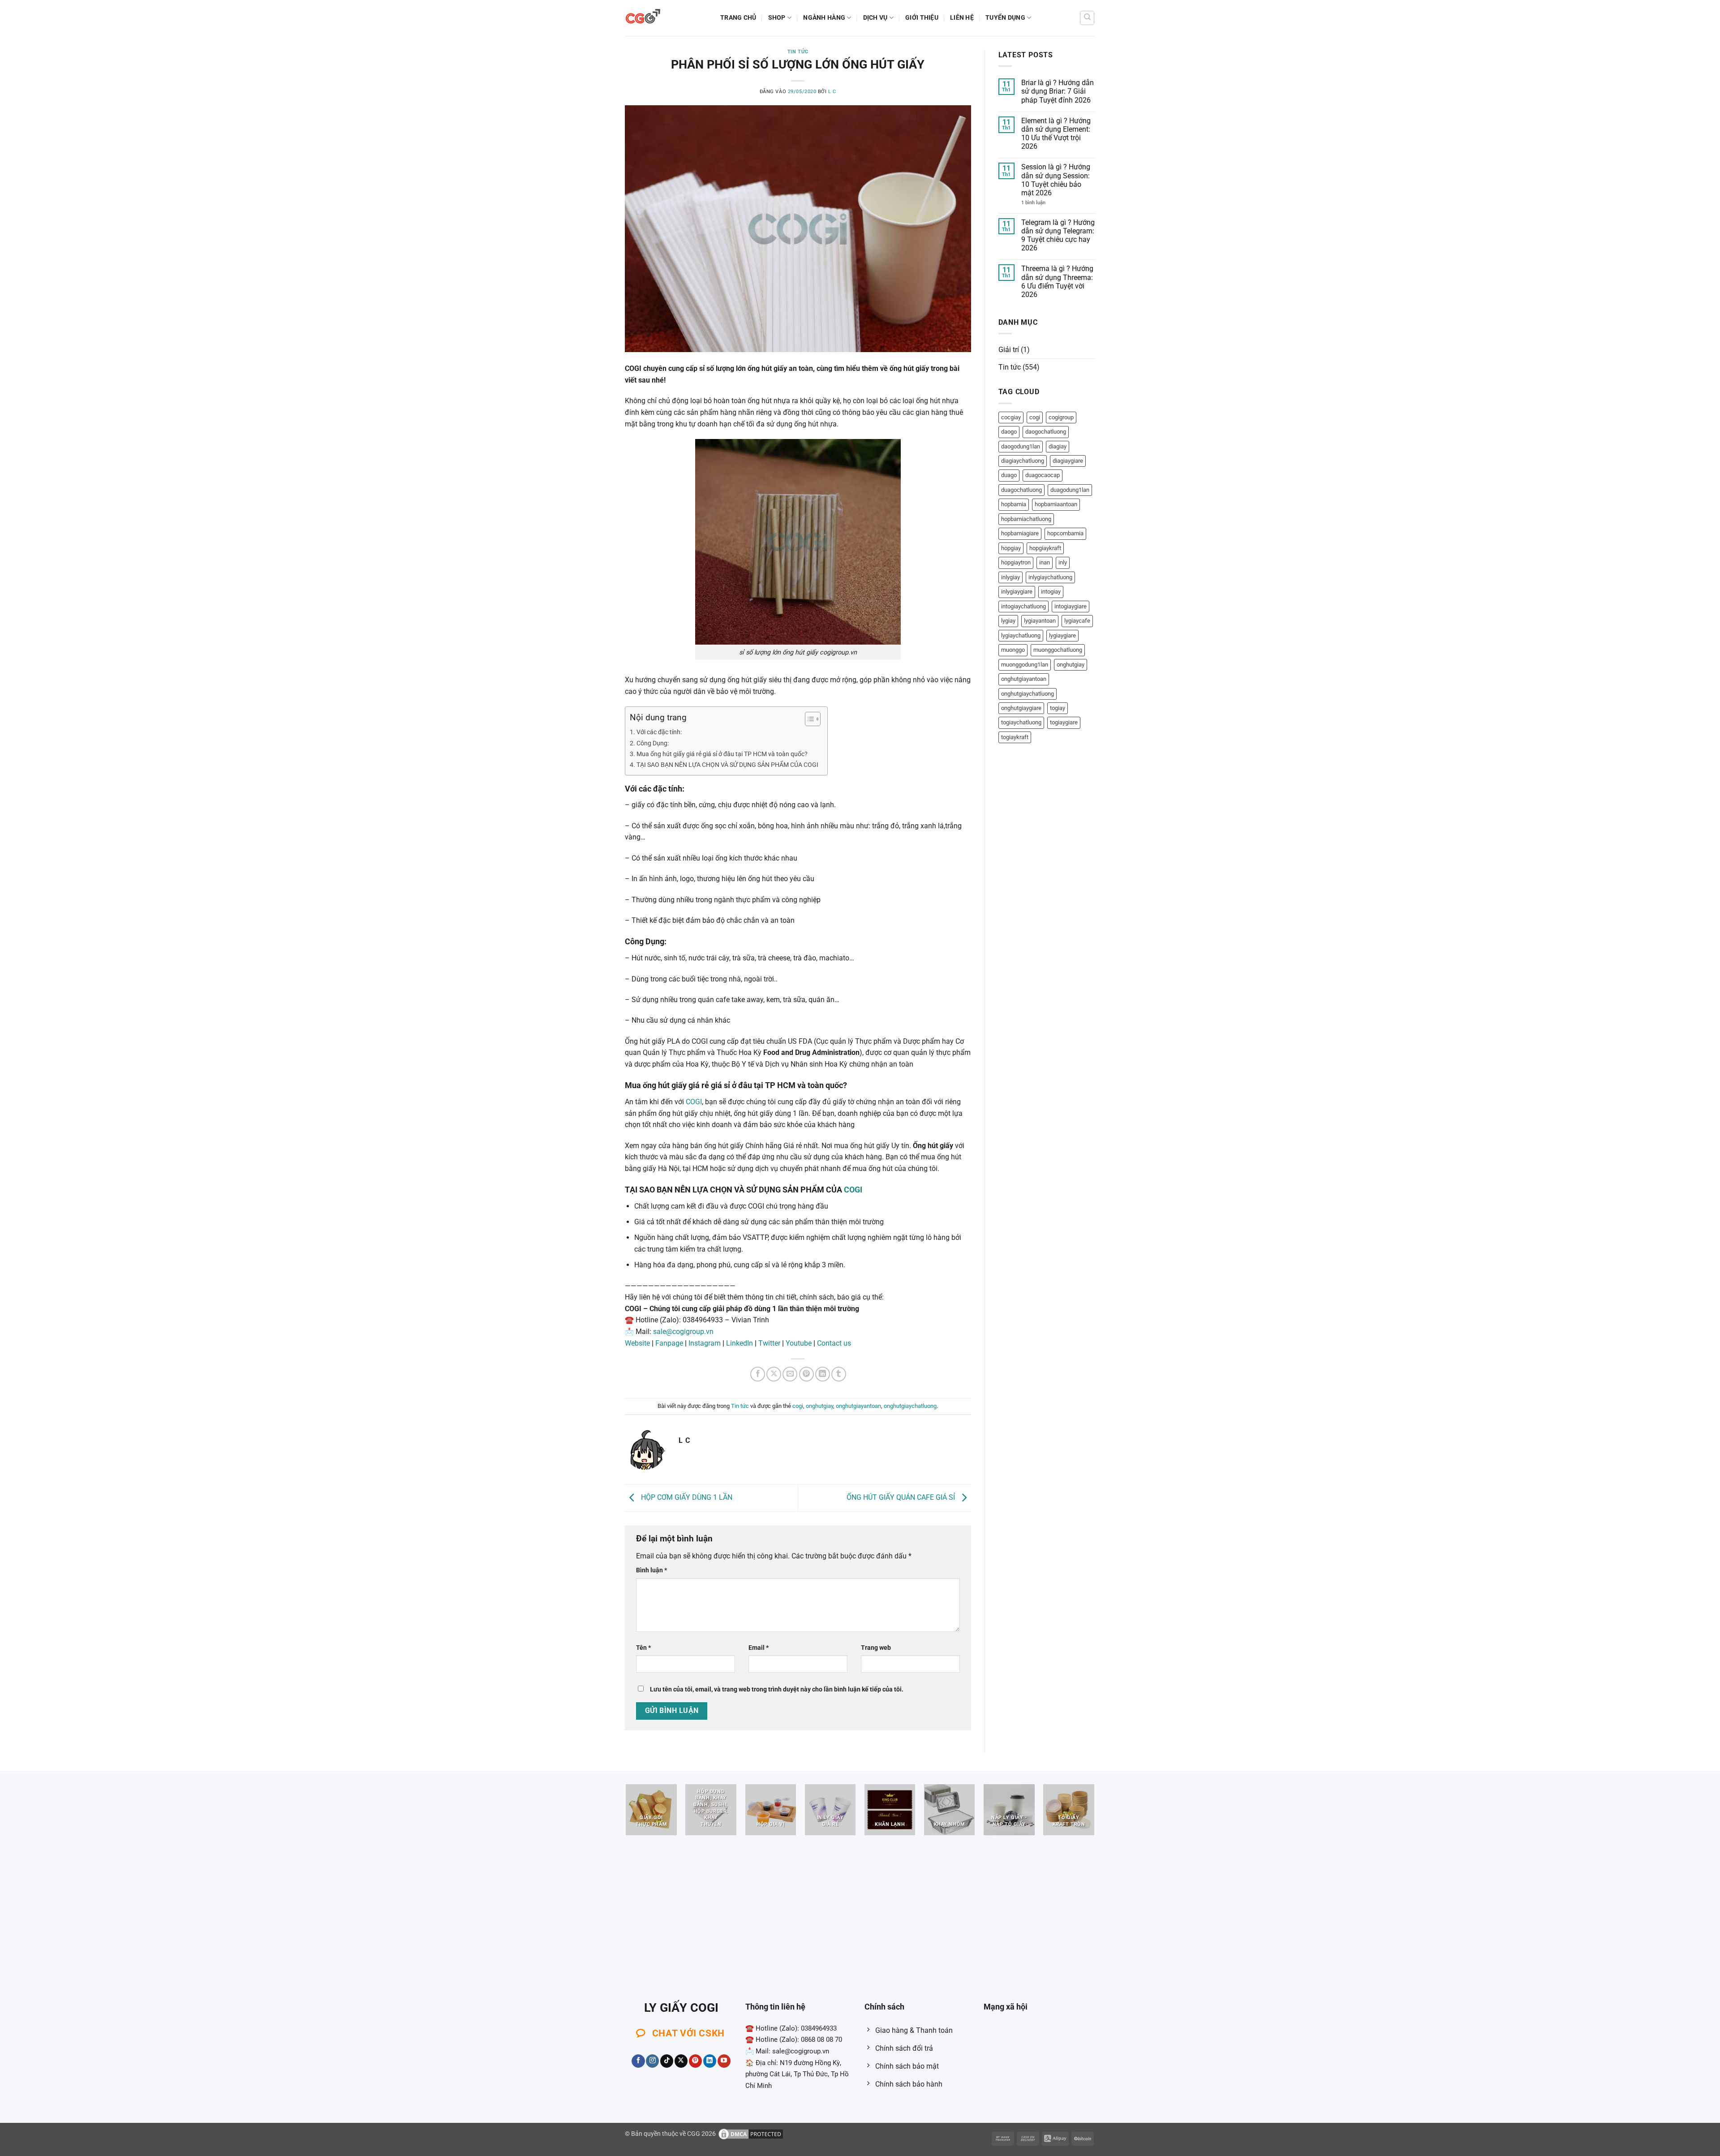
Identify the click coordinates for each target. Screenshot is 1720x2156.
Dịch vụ (875, 18)
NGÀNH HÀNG (824, 18)
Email (759, 1648)
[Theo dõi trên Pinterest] (695, 2061)
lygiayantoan (1040, 621)
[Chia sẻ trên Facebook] (758, 1374)
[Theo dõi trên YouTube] (724, 2061)
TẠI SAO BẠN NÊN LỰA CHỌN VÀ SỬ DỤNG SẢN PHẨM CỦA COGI (727, 765)
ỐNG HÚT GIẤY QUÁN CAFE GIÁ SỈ (902, 1497)
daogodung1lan (1021, 446)
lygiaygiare (1062, 635)
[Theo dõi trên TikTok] (667, 2061)
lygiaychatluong (1021, 635)
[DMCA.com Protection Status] (751, 2134)
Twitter (769, 1343)
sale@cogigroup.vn (683, 1332)
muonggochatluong (1058, 650)
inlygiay (1010, 577)
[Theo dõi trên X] (681, 2061)
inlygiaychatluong (1050, 577)
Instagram (705, 1343)
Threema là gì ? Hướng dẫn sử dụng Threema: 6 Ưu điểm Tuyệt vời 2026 (1057, 282)
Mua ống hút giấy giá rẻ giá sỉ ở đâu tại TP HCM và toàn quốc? (722, 754)
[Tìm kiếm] (1087, 18)
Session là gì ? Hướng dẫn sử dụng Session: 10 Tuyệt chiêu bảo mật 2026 (1056, 180)
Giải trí (1009, 350)
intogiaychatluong (1023, 606)
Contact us (834, 1343)
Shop (777, 18)
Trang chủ (738, 18)
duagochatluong (1021, 490)
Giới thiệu (922, 18)
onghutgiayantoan (858, 1406)
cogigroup (1061, 417)
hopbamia (1014, 504)
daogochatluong (1046, 432)
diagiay (1058, 446)
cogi (798, 1406)
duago (1009, 475)
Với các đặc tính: (659, 732)
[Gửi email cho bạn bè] (790, 1374)
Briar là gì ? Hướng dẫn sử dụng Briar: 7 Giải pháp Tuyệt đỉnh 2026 (1058, 91)
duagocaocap (1043, 475)
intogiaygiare (1071, 606)
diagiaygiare (1068, 461)
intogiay (1051, 592)
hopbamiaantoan (1056, 504)
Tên (643, 1648)
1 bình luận (1043, 203)
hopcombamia (1065, 533)
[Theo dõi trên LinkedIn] (710, 2061)
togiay (1058, 708)
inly (1063, 562)
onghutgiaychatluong (910, 1406)
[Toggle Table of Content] (808, 719)
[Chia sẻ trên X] (774, 1374)
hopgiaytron (1016, 562)
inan (1045, 562)
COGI (694, 1102)
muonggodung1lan (1025, 665)
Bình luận (651, 1570)
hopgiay (1011, 548)
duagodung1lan (1070, 490)
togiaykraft (1015, 737)
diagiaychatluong (1023, 461)
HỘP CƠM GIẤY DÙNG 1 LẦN (686, 1497)
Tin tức (798, 52)
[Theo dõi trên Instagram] (652, 2061)
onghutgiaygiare (1021, 708)
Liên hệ (962, 18)
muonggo (1013, 650)
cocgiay (1011, 417)
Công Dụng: (653, 743)
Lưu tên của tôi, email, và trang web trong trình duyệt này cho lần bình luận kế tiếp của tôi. (777, 1689)
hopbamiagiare (1020, 533)
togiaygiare (1064, 722)
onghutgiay (819, 1406)
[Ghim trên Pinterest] (806, 1374)
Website (637, 1343)
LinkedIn (740, 1343)
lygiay (1008, 621)
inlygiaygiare (1017, 592)
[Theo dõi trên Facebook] (638, 2061)
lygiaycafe (1077, 621)
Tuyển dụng (1005, 18)
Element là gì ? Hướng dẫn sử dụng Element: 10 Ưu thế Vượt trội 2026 (1056, 134)
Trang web (876, 1648)
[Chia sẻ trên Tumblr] (839, 1374)
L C (832, 92)
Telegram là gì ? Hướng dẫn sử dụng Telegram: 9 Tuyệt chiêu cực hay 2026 (1058, 235)
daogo (1009, 432)
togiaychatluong (1021, 722)
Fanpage (669, 1343)
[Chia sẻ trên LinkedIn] (823, 1374)
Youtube (799, 1343)
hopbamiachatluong (1026, 519)
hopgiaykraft (1045, 548)
